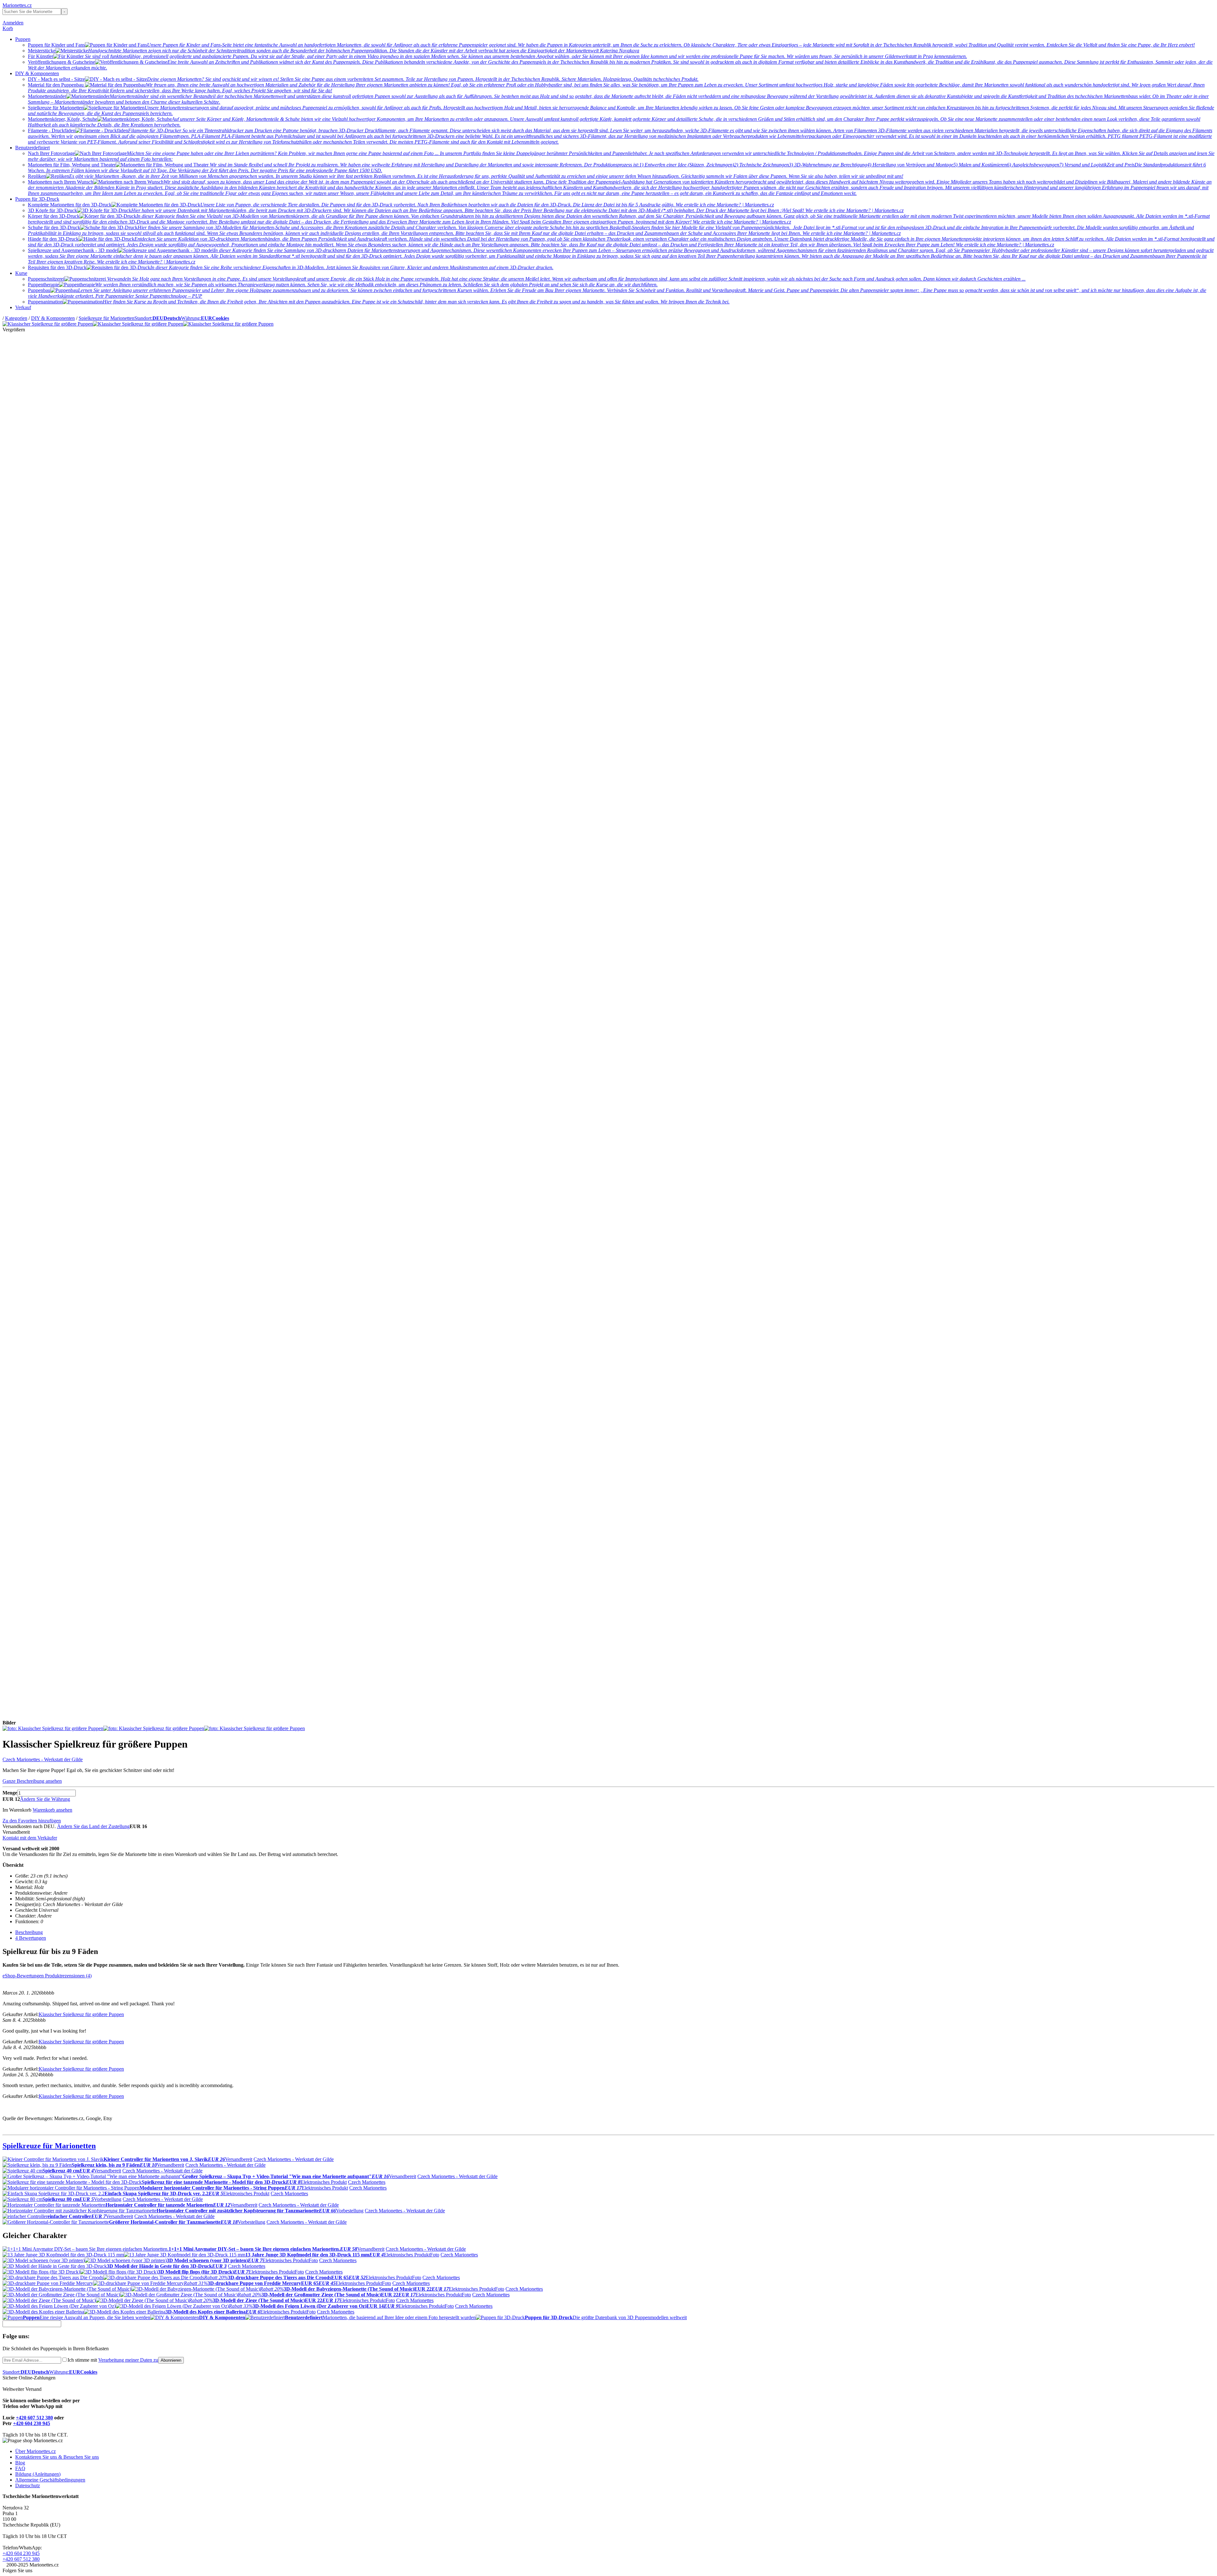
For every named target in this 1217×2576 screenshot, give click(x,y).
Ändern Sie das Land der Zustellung (93, 1826)
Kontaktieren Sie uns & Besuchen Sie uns (57, 2457)
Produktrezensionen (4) (68, 1976)
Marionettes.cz (17, 5)
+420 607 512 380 (34, 2418)
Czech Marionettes (367, 2182)
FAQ (20, 2468)
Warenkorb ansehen (52, 1810)
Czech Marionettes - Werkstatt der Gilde (43, 1759)
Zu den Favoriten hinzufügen (32, 1821)
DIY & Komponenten (37, 73)
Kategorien (16, 318)
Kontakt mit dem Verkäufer (30, 1838)
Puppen (23, 39)
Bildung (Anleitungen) (38, 2474)
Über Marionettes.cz (35, 2451)
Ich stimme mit (113, 2360)
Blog (20, 2463)
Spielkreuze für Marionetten (106, 318)
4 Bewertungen (31, 1938)
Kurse (21, 273)
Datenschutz (28, 2485)
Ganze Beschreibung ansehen (32, 1781)
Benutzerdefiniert (32, 148)
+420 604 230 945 (32, 2423)
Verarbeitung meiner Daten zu (128, 2360)
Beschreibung (29, 1932)
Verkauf (23, 307)
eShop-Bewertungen (24, 1976)
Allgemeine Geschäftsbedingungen (50, 2480)
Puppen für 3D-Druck (37, 199)
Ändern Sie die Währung (45, 1799)
